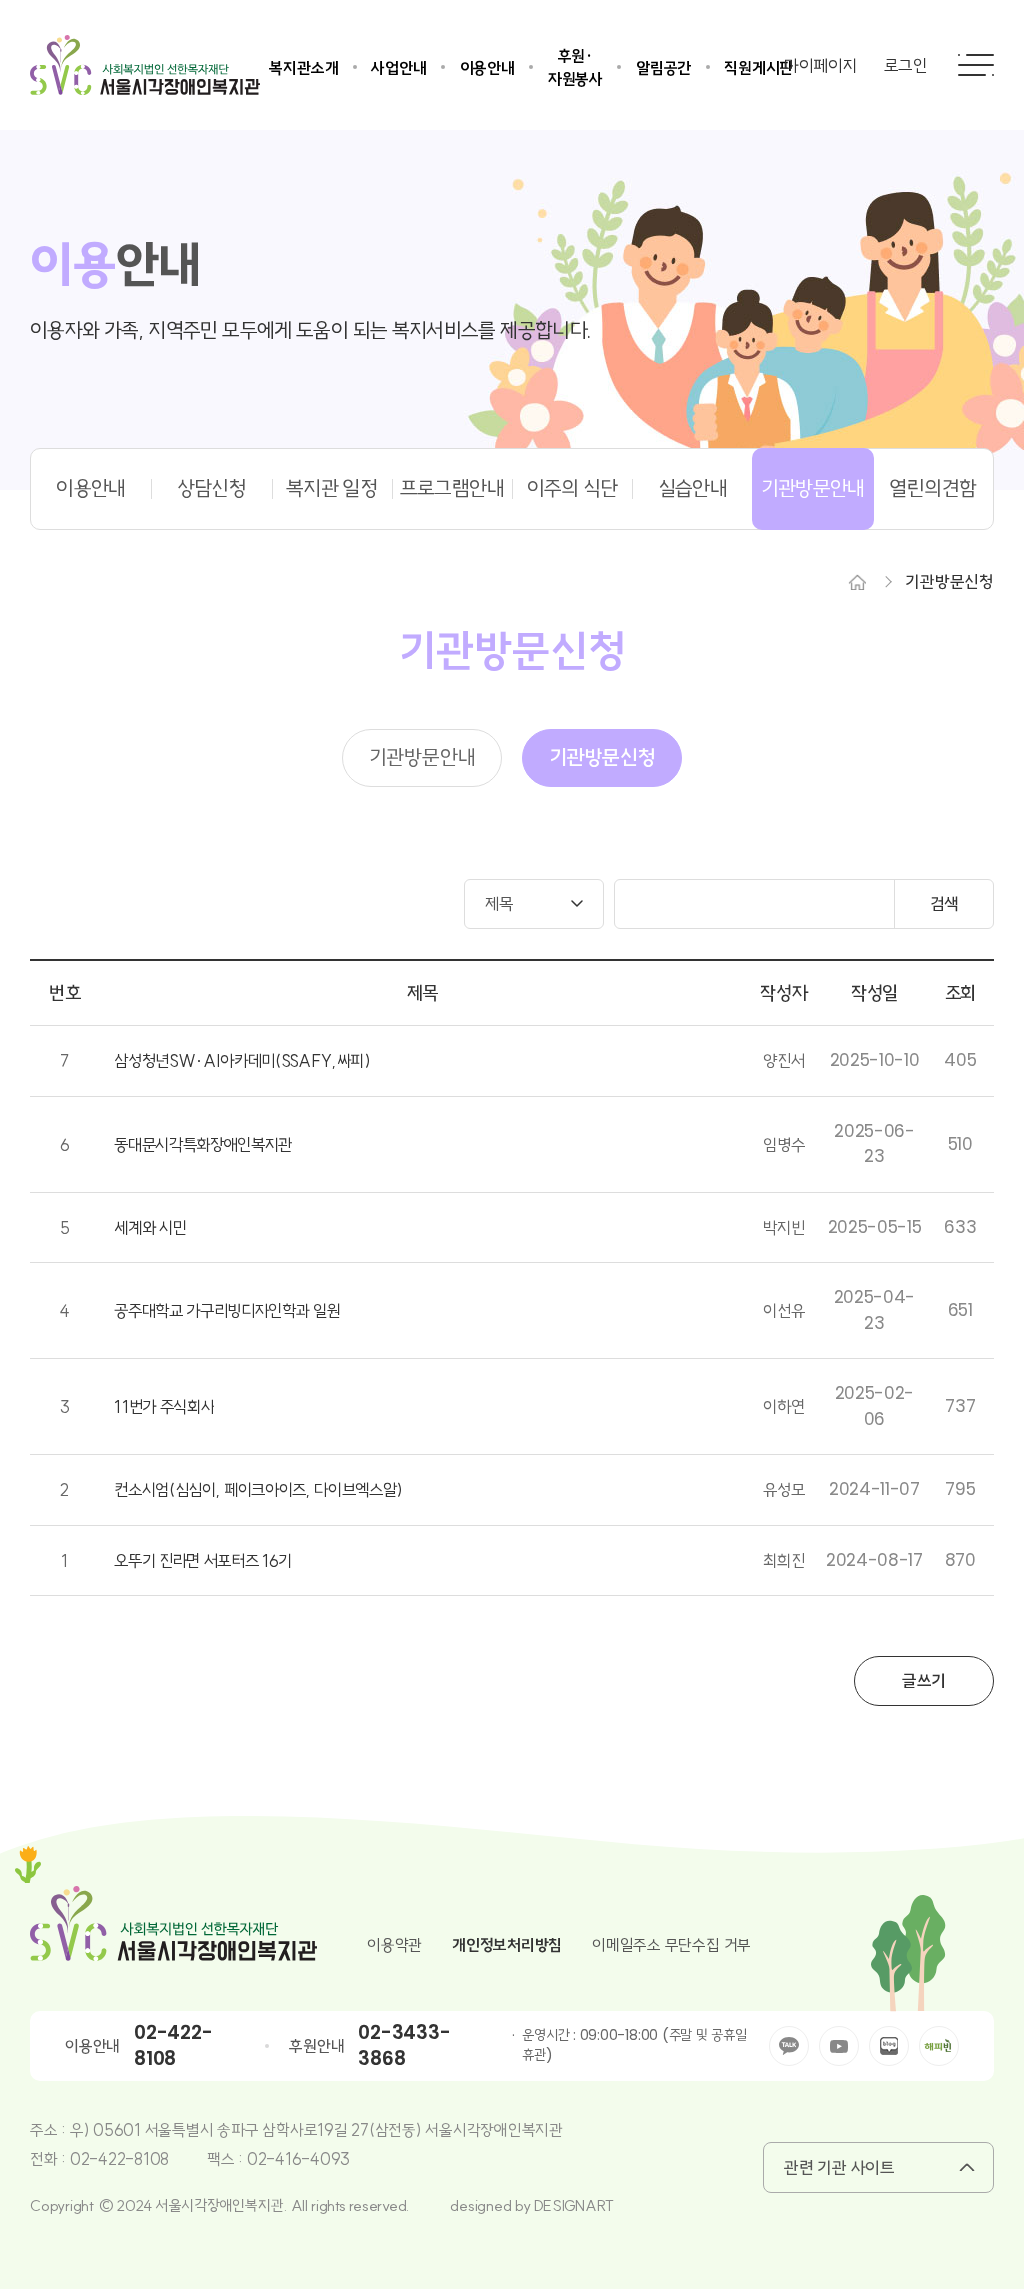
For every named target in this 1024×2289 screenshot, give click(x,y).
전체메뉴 (976, 65)
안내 (115, 266)
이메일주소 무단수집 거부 (671, 1945)
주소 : (50, 2130)
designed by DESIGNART (532, 2205)
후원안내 (316, 2046)
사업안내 (398, 68)
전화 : (50, 2159)
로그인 (906, 65)
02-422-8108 (173, 2046)
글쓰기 (924, 1680)
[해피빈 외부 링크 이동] (939, 2046)
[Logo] (145, 65)
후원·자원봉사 (575, 67)
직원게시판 (758, 68)
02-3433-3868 (404, 2046)
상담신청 (211, 488)
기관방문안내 (813, 488)
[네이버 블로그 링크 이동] (889, 2046)
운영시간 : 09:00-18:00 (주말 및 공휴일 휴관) (634, 2045)
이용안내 (487, 68)
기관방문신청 (949, 581)
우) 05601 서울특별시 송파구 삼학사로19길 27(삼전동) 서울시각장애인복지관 (316, 2130)
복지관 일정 (331, 488)
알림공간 (663, 68)
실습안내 (692, 488)
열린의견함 (932, 488)
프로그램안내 (452, 488)
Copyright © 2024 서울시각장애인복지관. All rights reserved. (220, 2205)
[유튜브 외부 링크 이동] (839, 2046)
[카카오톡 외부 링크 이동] (789, 2046)
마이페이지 (821, 65)
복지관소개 (303, 68)
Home (857, 582)
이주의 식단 (572, 488)
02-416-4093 (298, 2159)
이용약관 (394, 1945)
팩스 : (227, 2159)
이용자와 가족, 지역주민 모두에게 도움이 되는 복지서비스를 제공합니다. (310, 331)
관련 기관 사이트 (839, 2167)
